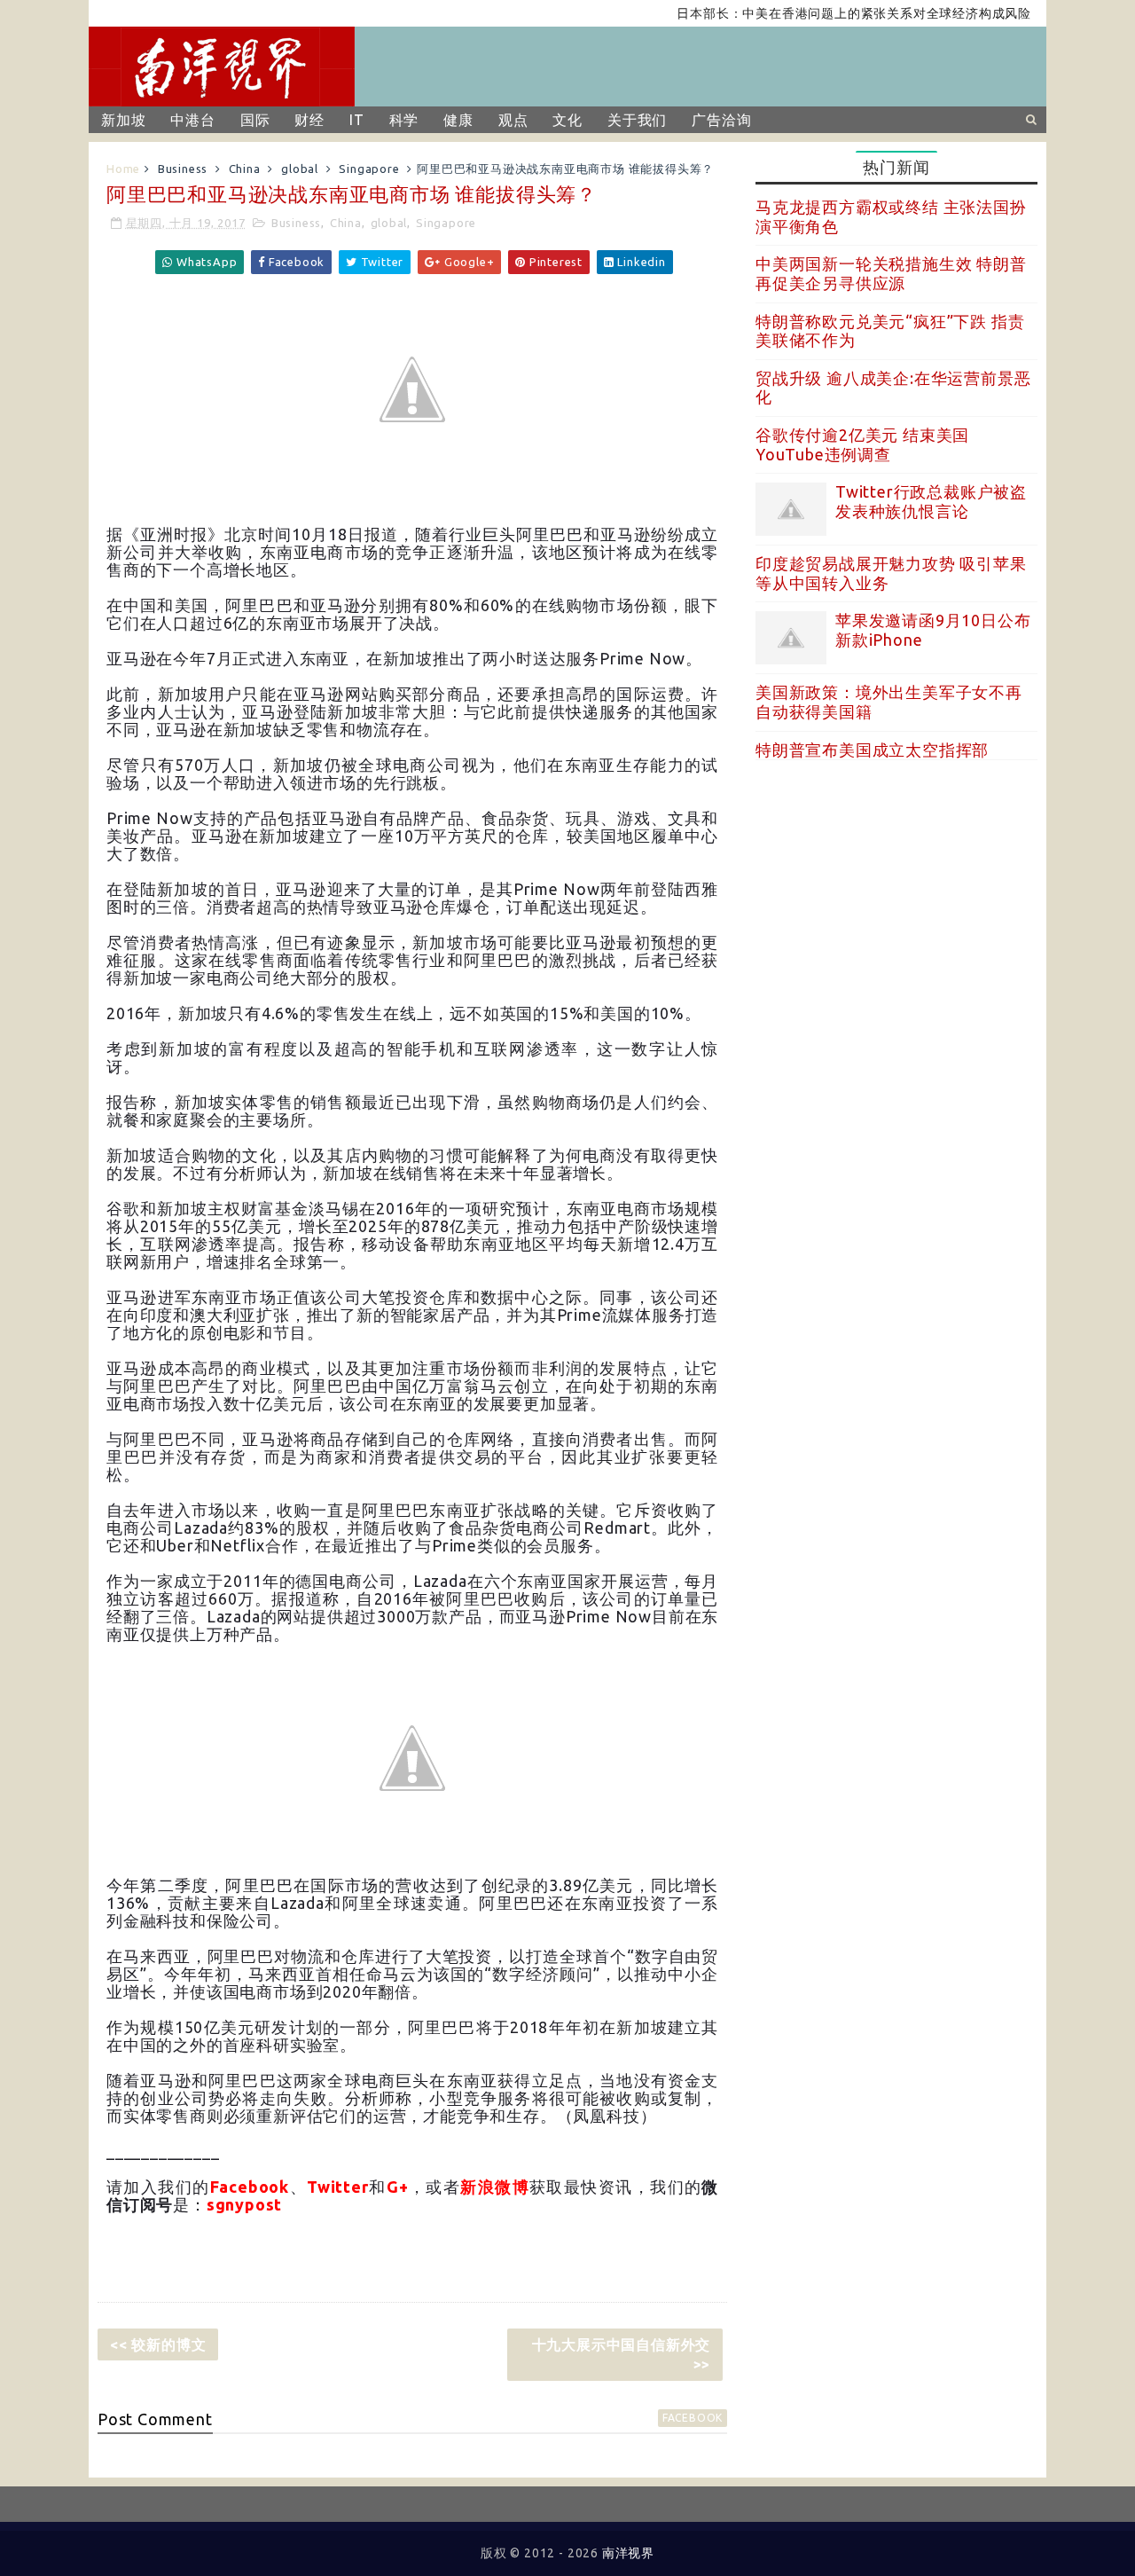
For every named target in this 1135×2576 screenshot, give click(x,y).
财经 (309, 120)
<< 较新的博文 (158, 2344)
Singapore (369, 169)
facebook (693, 2418)
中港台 (192, 120)
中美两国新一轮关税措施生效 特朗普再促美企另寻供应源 (891, 273)
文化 (567, 120)
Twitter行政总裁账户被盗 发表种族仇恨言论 (931, 501)
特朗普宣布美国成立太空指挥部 (872, 750)
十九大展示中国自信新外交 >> (622, 2354)
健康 (458, 120)
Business (183, 169)
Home (123, 169)
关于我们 (637, 120)
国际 (255, 120)
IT (357, 120)
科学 (404, 120)
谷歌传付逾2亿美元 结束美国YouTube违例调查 (862, 444)
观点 (513, 120)
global (300, 169)
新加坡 (123, 120)
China (245, 169)
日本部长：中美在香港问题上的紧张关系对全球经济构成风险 (819, 13)
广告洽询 (721, 120)
